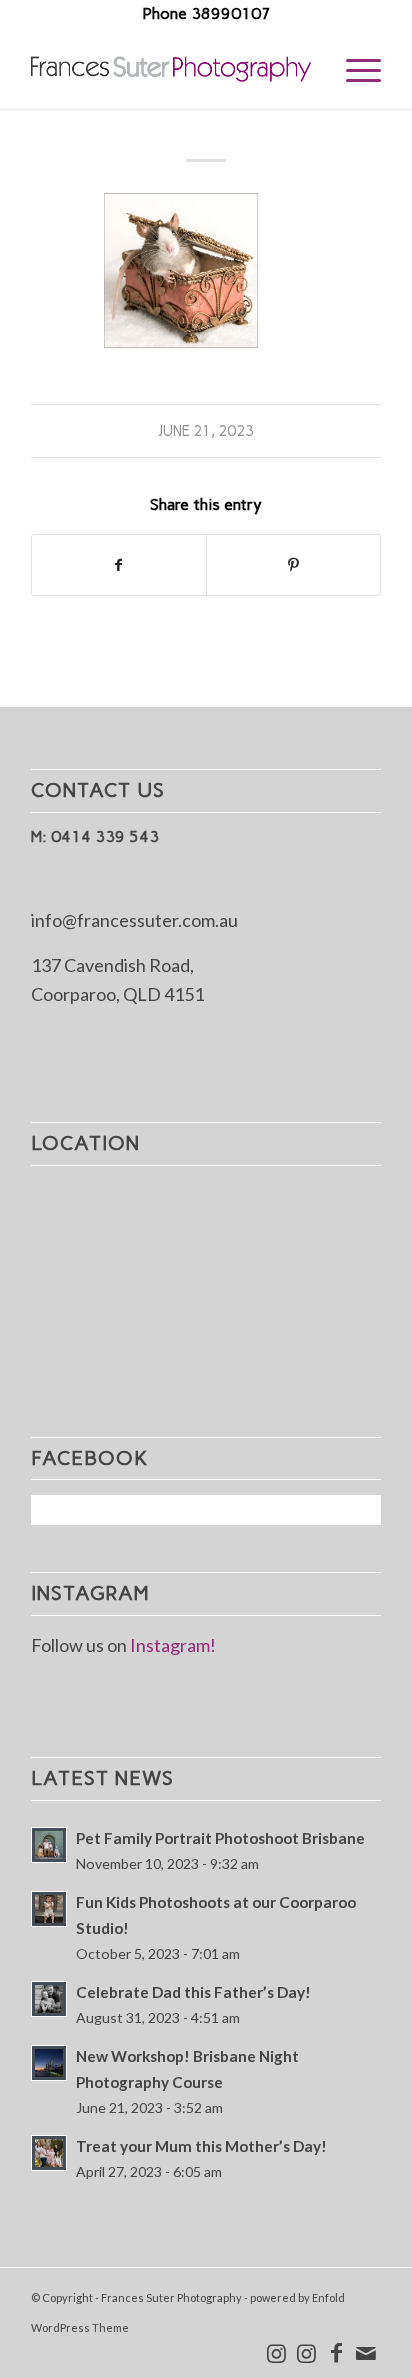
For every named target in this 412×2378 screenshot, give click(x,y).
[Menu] (353, 69)
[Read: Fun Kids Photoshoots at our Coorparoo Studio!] (49, 1909)
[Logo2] (171, 69)
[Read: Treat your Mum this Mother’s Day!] (49, 2153)
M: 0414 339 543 (95, 836)
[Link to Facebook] (336, 2353)
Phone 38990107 (206, 13)
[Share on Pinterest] (293, 565)
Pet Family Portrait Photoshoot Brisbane (220, 1838)
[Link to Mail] (366, 2353)
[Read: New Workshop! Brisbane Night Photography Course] (49, 2063)
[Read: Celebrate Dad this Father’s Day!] (49, 1999)
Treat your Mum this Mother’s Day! (201, 2146)
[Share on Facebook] (119, 565)
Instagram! (173, 1645)
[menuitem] (353, 69)
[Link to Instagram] (276, 2353)
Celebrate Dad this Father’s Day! (193, 1992)
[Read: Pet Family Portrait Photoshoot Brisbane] (49, 1845)
